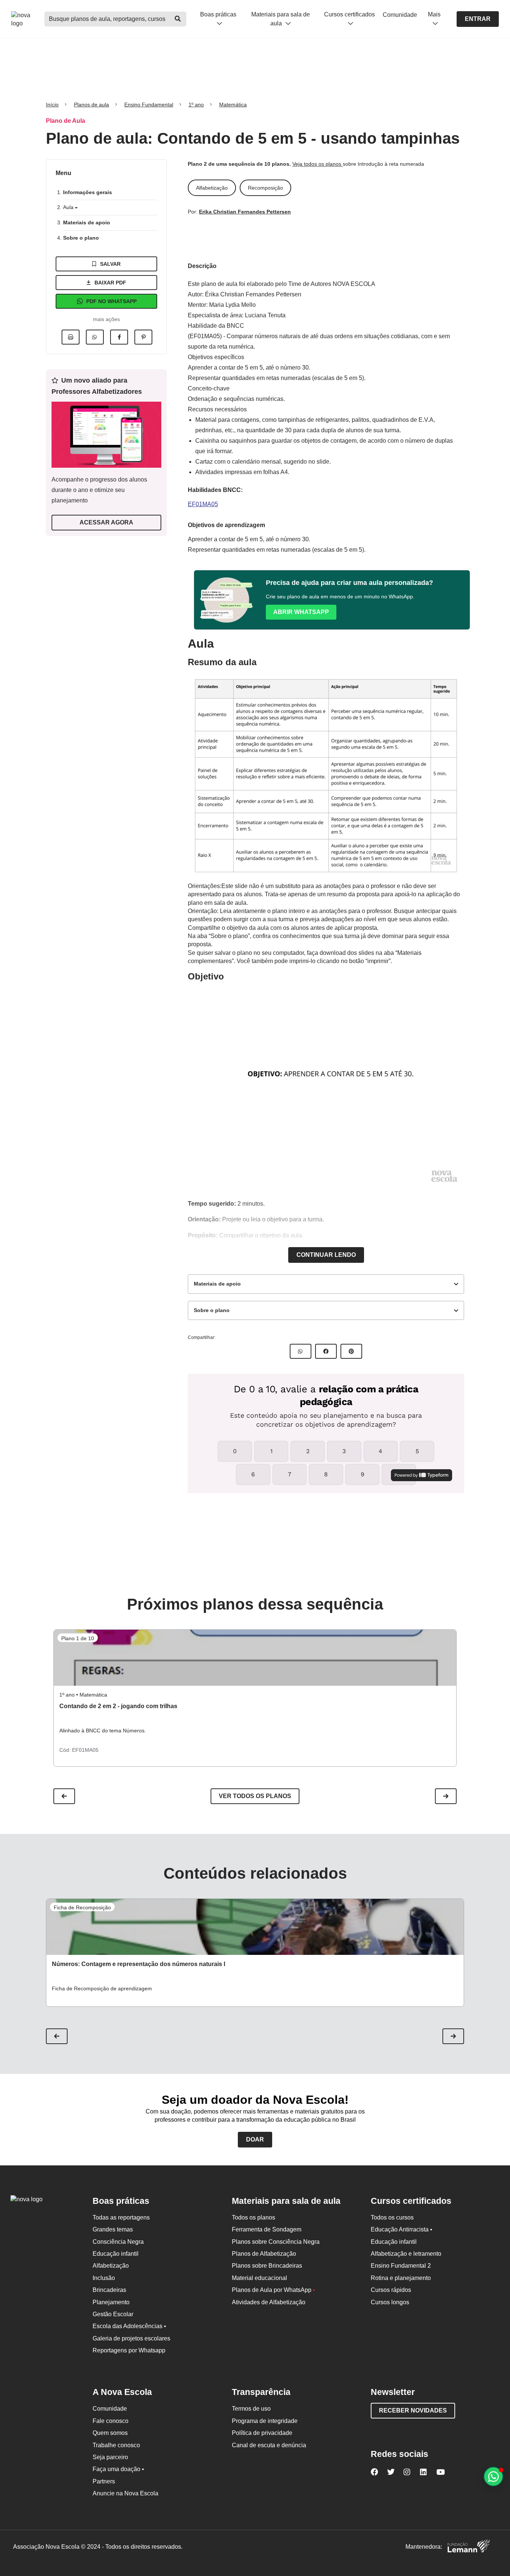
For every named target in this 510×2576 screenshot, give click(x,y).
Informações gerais (88, 192)
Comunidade (400, 15)
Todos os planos (254, 2217)
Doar (255, 2139)
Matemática (233, 105)
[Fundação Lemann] (469, 2547)
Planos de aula (91, 105)
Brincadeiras (109, 2290)
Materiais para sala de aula (281, 19)
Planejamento (111, 2302)
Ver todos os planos (255, 1796)
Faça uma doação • (118, 2469)
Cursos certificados (349, 14)
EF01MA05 (203, 504)
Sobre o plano (81, 238)
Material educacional (259, 2278)
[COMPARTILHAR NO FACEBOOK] (326, 1351)
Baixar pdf (110, 283)
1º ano (196, 105)
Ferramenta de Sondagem (267, 2229)
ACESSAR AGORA (106, 522)
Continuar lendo (326, 1255)
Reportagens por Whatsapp (129, 2350)
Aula (69, 207)
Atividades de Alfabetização (269, 2302)
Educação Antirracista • (402, 2229)
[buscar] (178, 19)
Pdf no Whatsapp (111, 301)
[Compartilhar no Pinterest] (143, 337)
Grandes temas (113, 2229)
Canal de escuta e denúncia (269, 2445)
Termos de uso (251, 2409)
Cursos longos (390, 2302)
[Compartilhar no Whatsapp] (95, 337)
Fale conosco (111, 2421)
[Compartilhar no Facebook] (119, 337)
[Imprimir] (71, 337)
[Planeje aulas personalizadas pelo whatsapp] (493, 2477)
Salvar (110, 264)
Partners (104, 2481)
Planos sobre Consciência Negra (276, 2242)
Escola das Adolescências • (129, 2326)
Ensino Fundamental (149, 105)
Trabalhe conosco (116, 2445)
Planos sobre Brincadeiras (267, 2266)
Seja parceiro (110, 2457)
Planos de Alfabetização (264, 2254)
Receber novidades (413, 2410)
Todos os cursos (392, 2217)
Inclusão (104, 2278)
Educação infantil (116, 2254)
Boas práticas (218, 14)
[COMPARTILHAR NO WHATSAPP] (301, 1351)
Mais (434, 14)
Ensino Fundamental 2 (401, 2266)
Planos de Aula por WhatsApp (273, 2290)
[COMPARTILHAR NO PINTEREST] (351, 1351)
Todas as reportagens (121, 2217)
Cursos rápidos (391, 2290)
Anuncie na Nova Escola (125, 2493)
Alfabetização (111, 2266)
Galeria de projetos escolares (131, 2338)
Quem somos (110, 2433)
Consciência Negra (118, 2242)
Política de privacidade (262, 2433)
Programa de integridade (265, 2421)
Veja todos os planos (318, 164)
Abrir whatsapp (301, 612)
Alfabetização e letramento (406, 2254)
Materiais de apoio (87, 222)
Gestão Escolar (113, 2314)
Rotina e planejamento (401, 2278)
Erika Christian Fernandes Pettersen (245, 212)
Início (52, 105)
